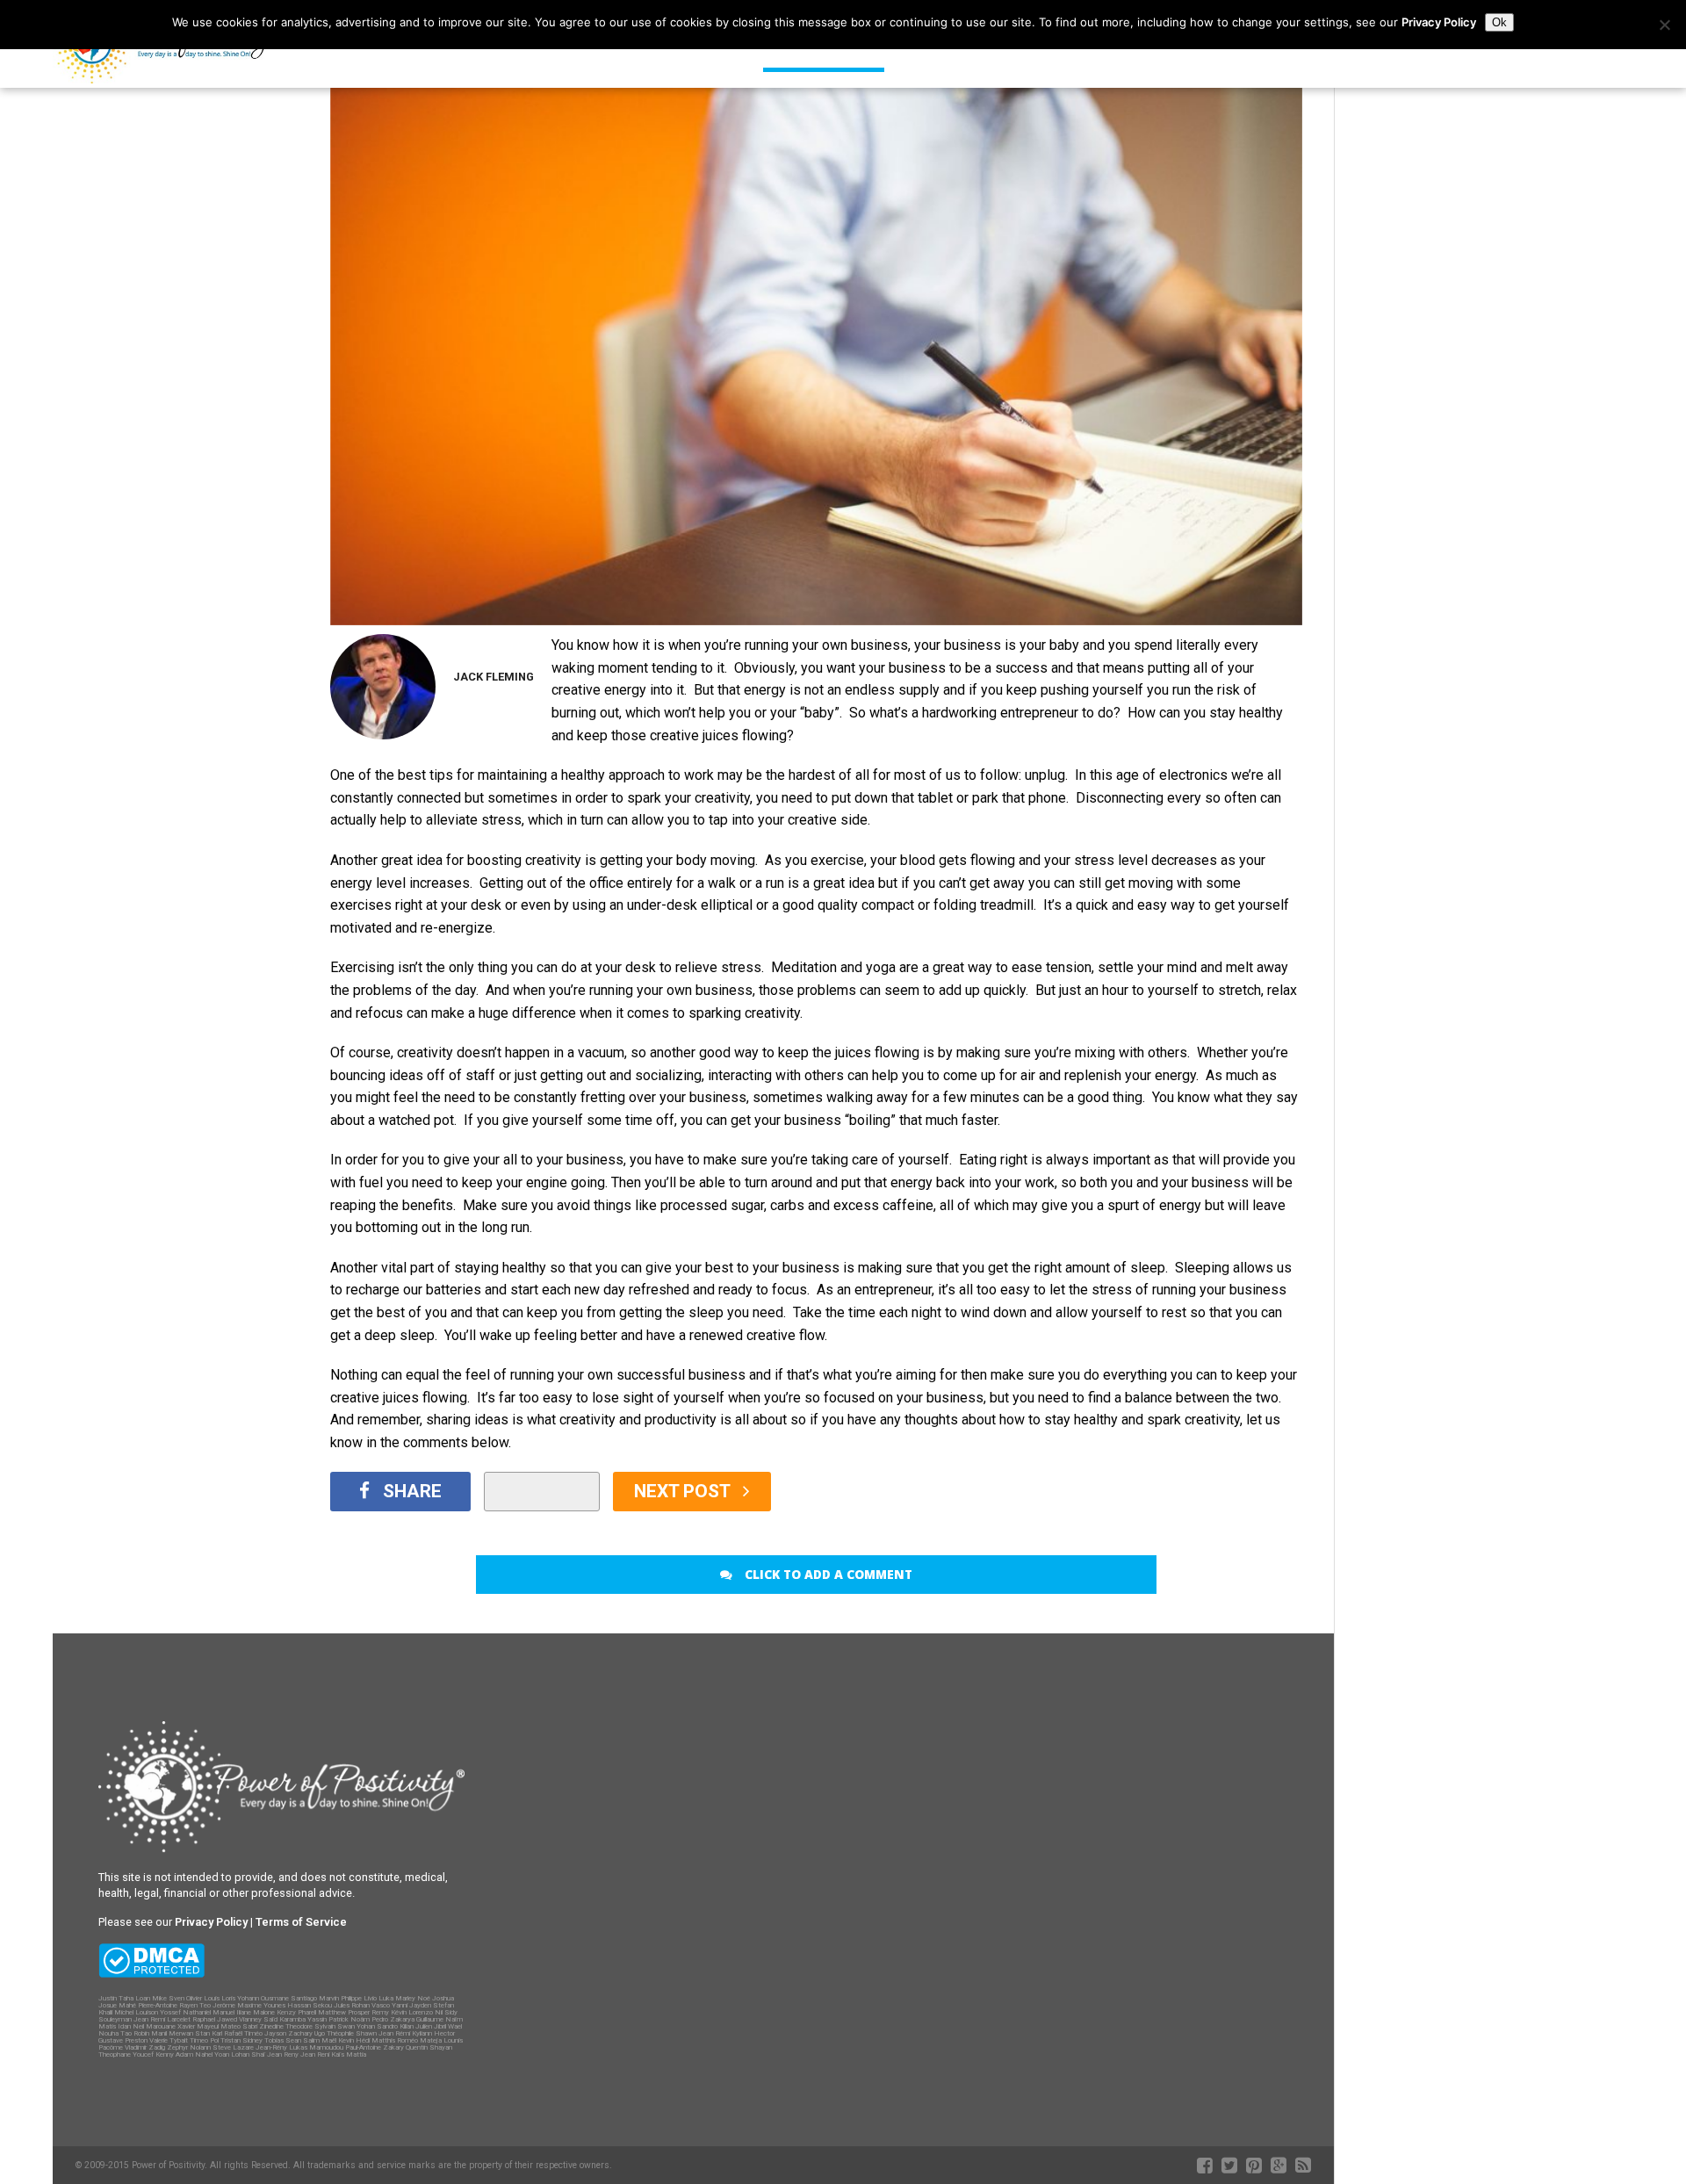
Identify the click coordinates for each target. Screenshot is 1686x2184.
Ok (1499, 22)
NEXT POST (684, 1491)
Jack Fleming (494, 677)
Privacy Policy (1439, 22)
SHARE (412, 1491)
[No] (1664, 25)
